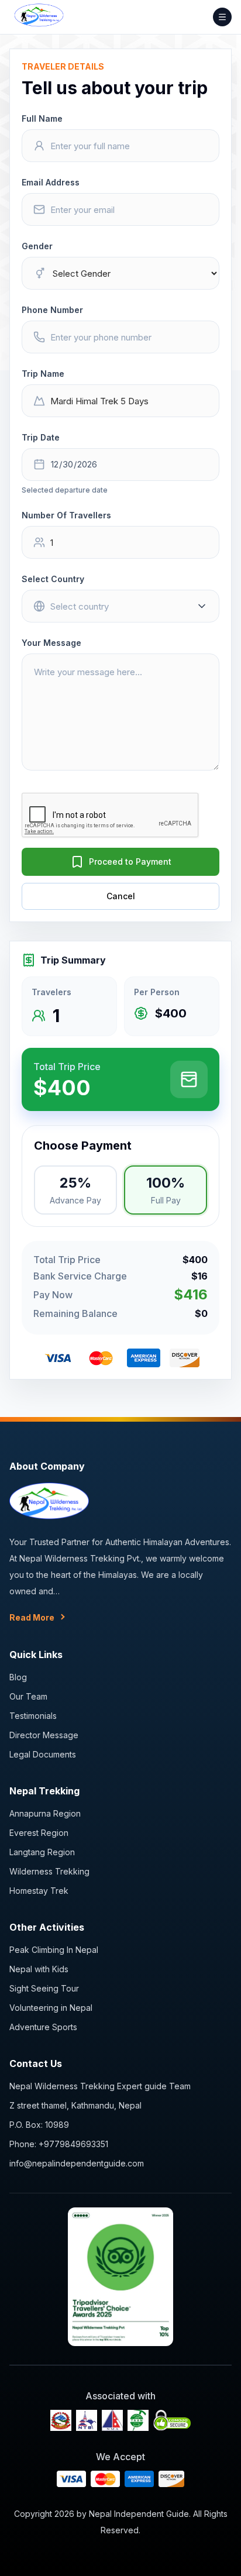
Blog (18, 1677)
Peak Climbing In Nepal (54, 1950)
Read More (32, 1617)
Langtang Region (42, 1852)
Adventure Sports (43, 2027)
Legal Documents (43, 1754)
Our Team (28, 1696)
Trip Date (41, 437)
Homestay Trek (39, 1891)
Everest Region (39, 1833)
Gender (37, 246)
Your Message (51, 643)
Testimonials (33, 1716)
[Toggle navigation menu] (222, 17)
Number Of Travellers (66, 515)
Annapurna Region (45, 1813)
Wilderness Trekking (49, 1871)
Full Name (42, 118)
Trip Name (43, 374)
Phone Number (52, 310)
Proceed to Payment (130, 861)
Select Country (53, 579)
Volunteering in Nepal (51, 2008)
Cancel (121, 896)
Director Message (44, 1735)
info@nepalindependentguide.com (77, 2163)
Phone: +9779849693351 (59, 2144)
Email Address (51, 182)
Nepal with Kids (39, 1969)
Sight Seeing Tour (44, 1988)
